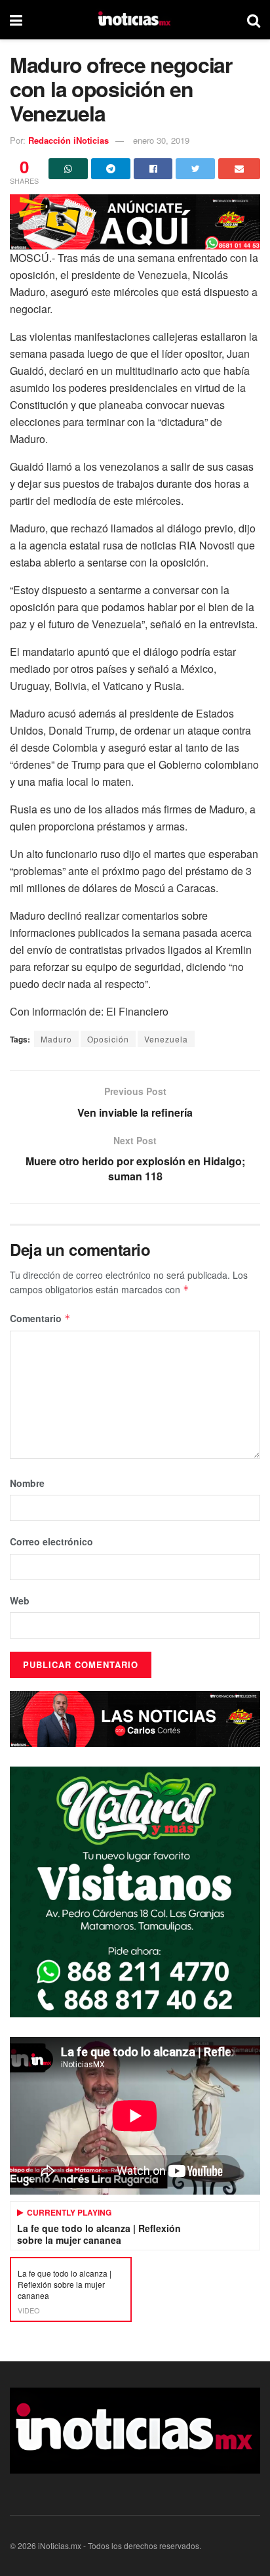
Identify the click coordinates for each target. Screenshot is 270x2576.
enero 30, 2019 (161, 140)
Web (20, 1600)
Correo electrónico (51, 1541)
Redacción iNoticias (68, 140)
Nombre (27, 1483)
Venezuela (166, 1039)
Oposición (108, 1039)
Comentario (40, 1318)
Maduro (56, 1039)
